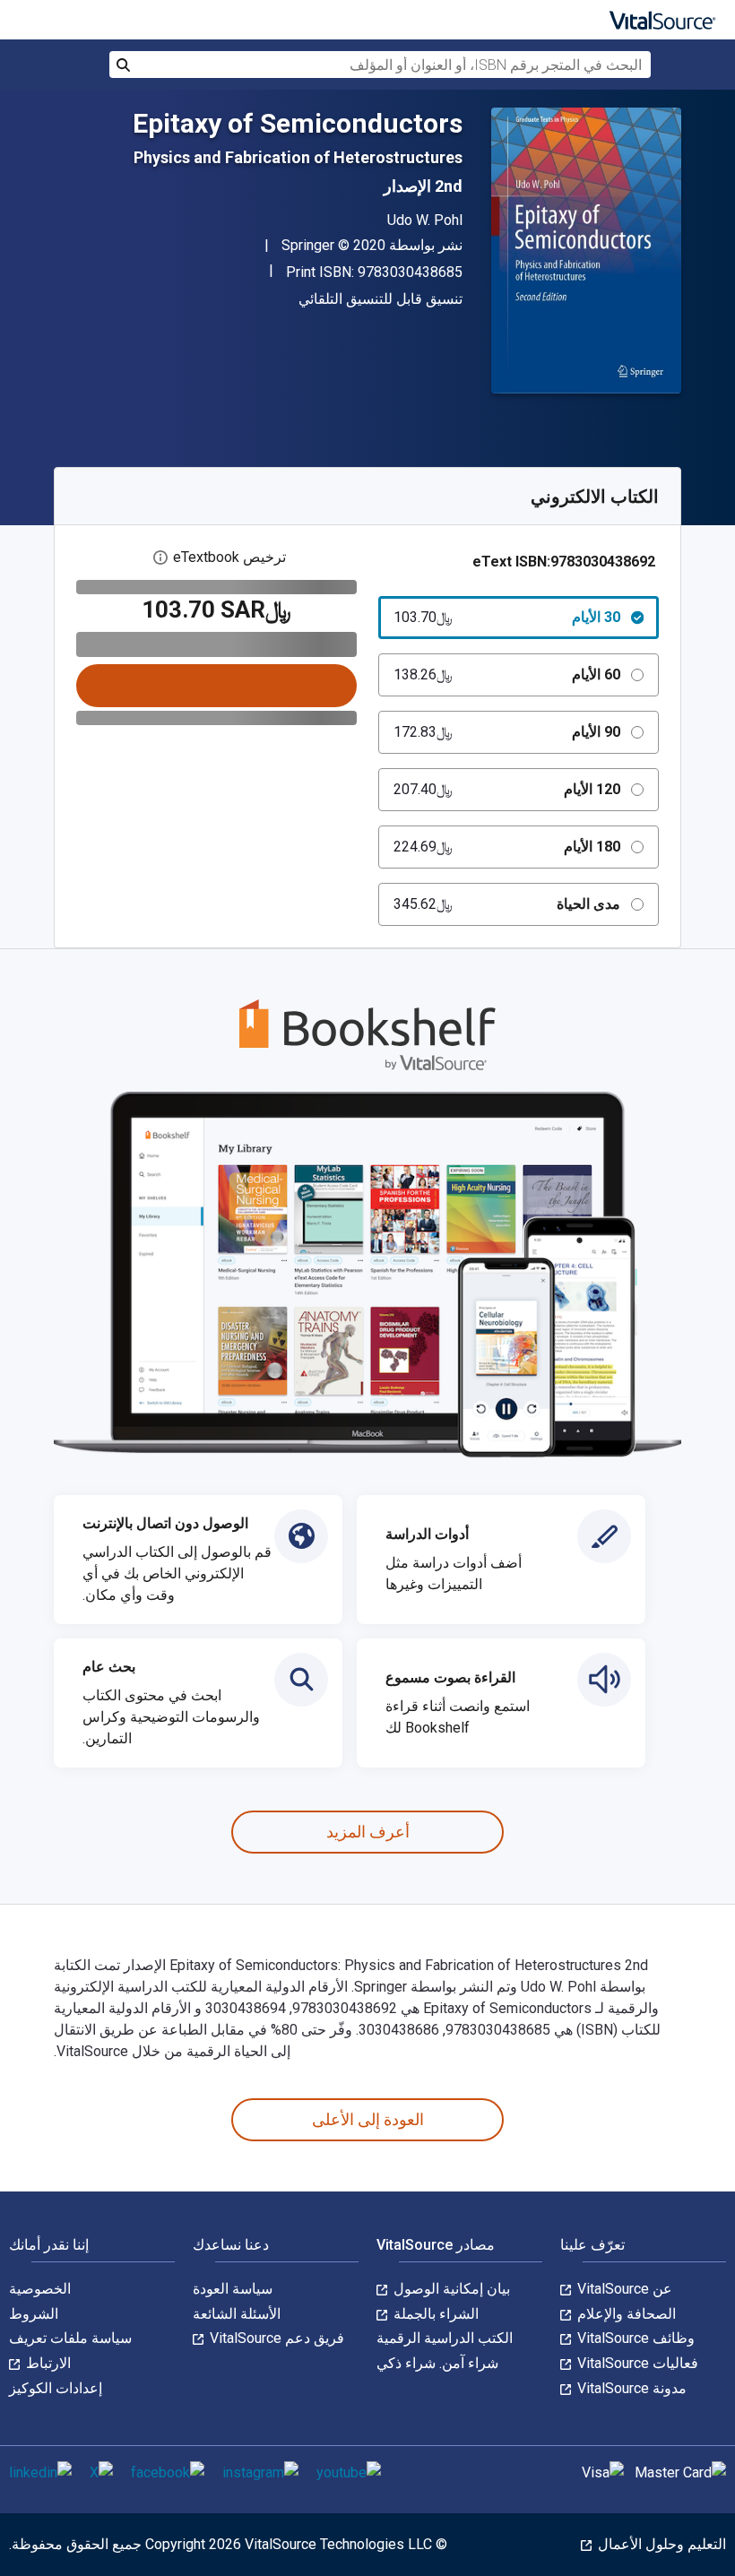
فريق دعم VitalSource (275, 2338)
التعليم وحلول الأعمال (660, 2544)
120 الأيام (507, 789)
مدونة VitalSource (630, 2388)
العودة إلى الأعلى (368, 2119)
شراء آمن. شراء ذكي (437, 2363)
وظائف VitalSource (634, 2338)
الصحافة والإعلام (625, 2314)
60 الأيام (507, 674)
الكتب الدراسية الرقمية (445, 2338)
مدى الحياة (507, 904)
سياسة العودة (233, 2289)
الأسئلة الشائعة (237, 2314)
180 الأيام (507, 847)
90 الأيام (507, 732)
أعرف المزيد (368, 1832)
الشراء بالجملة (434, 2314)
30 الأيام (507, 617)
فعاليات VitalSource (636, 2363)
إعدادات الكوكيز (56, 2388)
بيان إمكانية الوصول (450, 2289)
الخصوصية (40, 2289)
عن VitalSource (623, 2289)
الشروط (34, 2314)
